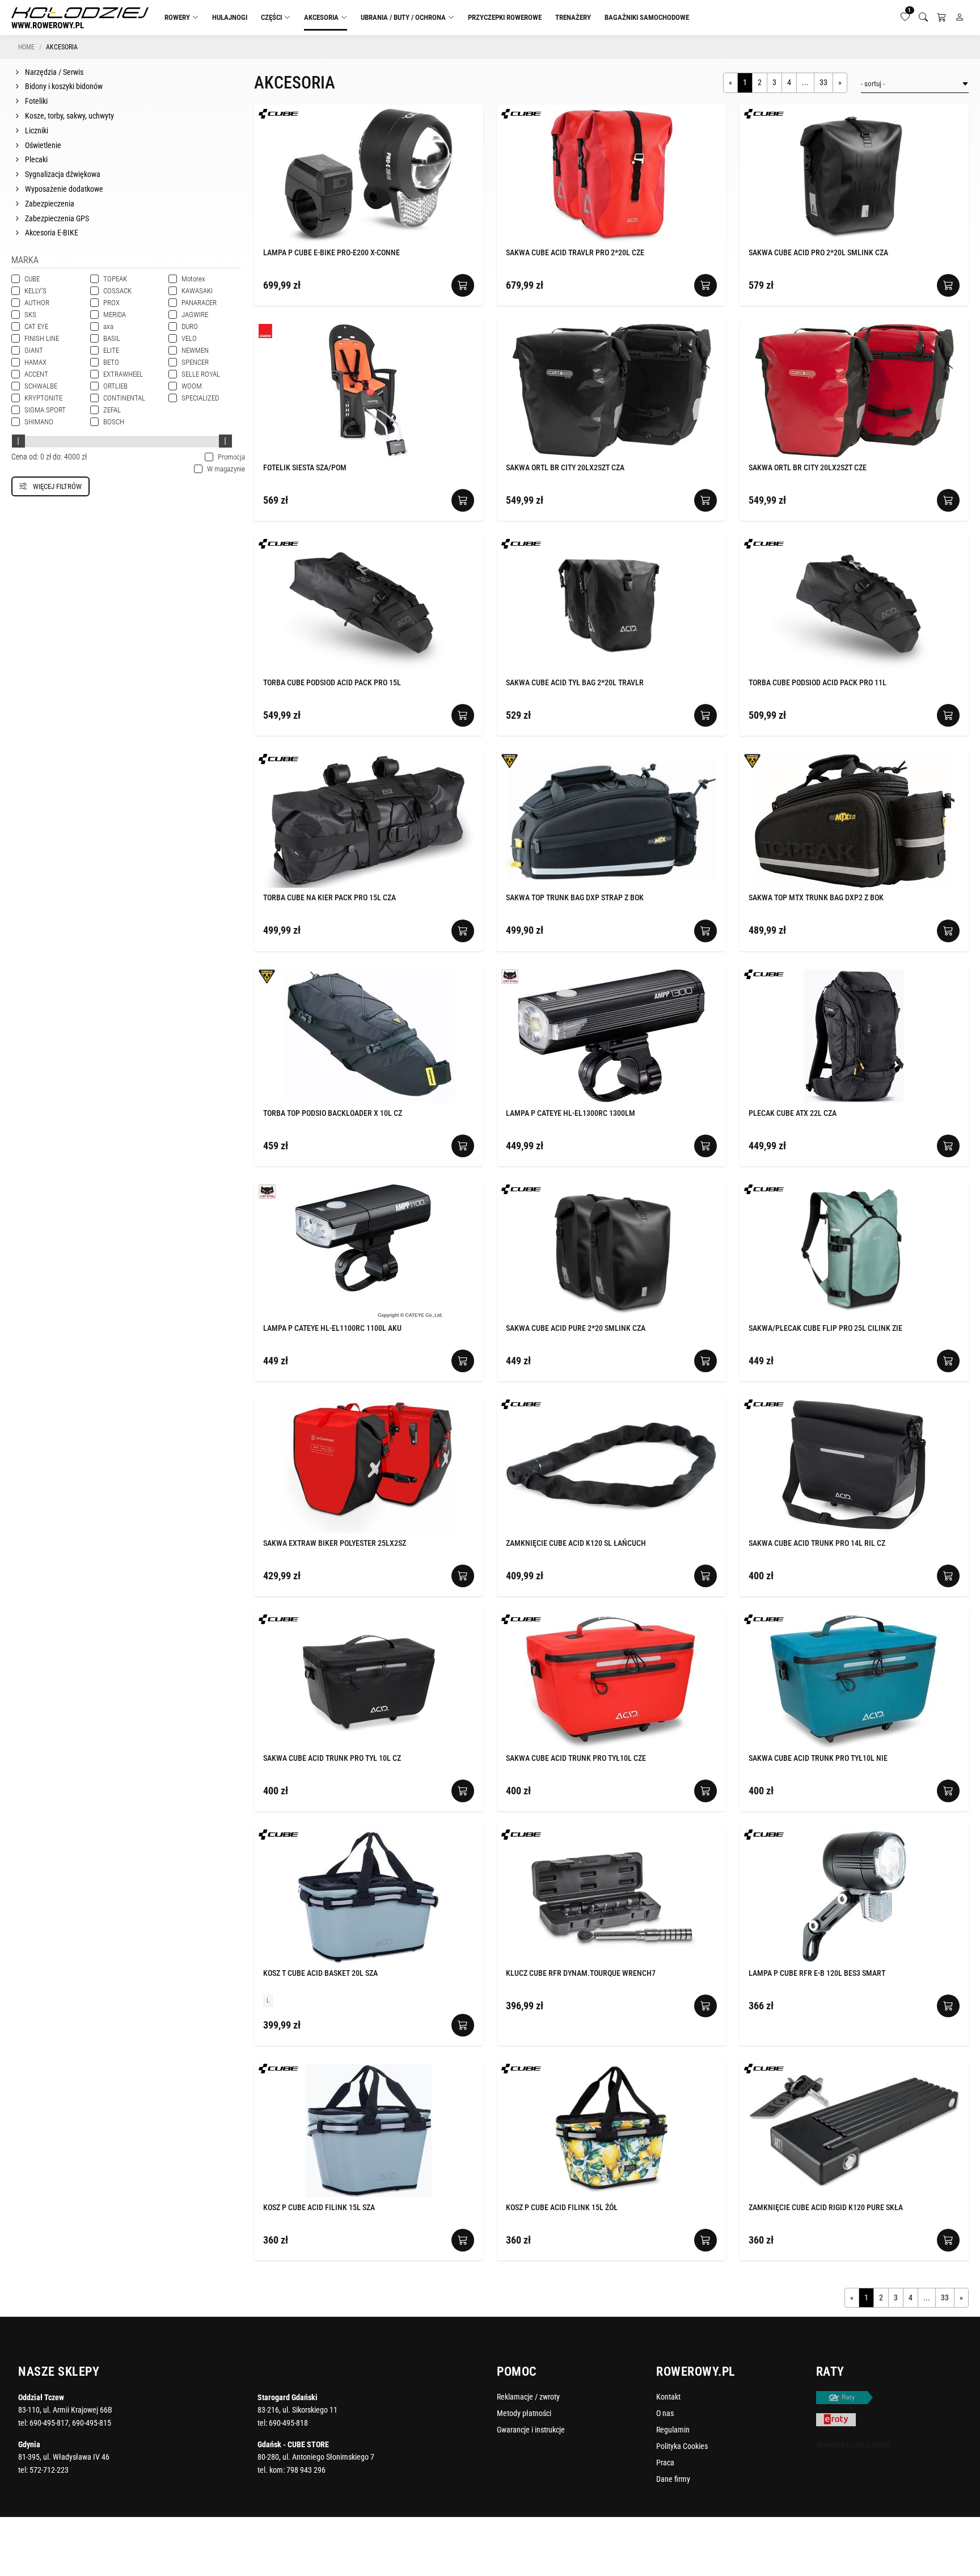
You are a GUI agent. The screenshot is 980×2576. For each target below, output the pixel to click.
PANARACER (199, 303)
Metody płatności (524, 2413)
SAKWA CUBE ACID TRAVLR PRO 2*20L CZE (575, 252)
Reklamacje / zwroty (528, 2397)
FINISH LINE (42, 338)
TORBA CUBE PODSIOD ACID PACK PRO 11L (818, 682)
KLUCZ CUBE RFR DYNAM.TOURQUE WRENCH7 (581, 1973)
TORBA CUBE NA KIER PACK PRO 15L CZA (330, 897)
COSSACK (117, 291)
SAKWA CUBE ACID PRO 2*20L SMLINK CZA (818, 252)
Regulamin (673, 2430)
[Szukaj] (923, 18)
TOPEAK (115, 279)
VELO (189, 338)
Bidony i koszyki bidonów (63, 86)
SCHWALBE (41, 386)
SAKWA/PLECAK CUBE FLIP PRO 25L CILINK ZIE (825, 1328)
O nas (665, 2413)
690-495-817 (49, 2423)
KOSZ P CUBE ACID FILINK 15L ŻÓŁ (562, 2207)
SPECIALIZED (200, 398)
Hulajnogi (230, 17)
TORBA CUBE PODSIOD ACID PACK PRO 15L (332, 682)
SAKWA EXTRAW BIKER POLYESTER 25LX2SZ (335, 1543)
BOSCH (114, 422)
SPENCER (195, 362)
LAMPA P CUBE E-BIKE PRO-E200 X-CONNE (331, 252)
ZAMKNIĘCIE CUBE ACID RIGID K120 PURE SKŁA (826, 2207)
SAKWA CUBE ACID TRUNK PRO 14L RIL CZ (817, 1543)
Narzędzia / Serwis (53, 72)
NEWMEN (195, 350)
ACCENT (36, 374)
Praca (665, 2463)
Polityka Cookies (682, 2446)
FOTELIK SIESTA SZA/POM (305, 467)
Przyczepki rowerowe (505, 17)
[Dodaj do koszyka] (463, 285)
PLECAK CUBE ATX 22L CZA (793, 1113)
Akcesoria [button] (321, 17)
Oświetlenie (42, 145)
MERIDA (115, 315)
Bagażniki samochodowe (647, 17)
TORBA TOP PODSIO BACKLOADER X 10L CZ (333, 1113)
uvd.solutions (872, 2445)
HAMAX (35, 362)
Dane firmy (673, 2479)
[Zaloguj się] (960, 18)
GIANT (34, 350)
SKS (30, 315)
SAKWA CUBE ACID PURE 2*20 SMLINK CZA (576, 1328)
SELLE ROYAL (201, 374)
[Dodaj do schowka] (471, 115)
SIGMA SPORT (45, 410)
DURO (190, 326)
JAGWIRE (195, 315)
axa (108, 326)
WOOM (192, 386)
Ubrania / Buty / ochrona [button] (403, 17)
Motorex (193, 279)
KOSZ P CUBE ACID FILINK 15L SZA (319, 2207)
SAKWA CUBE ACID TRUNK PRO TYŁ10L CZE (576, 1758)
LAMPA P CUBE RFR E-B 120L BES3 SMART (817, 1973)
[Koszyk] (941, 18)
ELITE (111, 350)
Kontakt (668, 2397)
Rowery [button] (177, 17)
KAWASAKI (197, 291)
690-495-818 (288, 2423)
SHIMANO (39, 422)
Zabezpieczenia (49, 204)
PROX (111, 303)
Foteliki (35, 101)
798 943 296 (306, 2470)
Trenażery (573, 17)
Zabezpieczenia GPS (56, 218)
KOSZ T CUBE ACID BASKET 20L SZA (320, 1973)
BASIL (112, 338)
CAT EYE (36, 326)
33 (823, 82)
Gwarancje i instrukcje (531, 2430)
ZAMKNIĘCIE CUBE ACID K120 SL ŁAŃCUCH (576, 1543)
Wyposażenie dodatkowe (63, 189)
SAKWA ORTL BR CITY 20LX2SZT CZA (565, 467)
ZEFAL (112, 410)
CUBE (32, 279)
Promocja (225, 457)
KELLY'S (35, 291)
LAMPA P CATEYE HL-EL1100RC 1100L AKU (332, 1328)
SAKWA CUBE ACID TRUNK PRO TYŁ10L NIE (818, 1758)
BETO (111, 362)
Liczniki (36, 130)
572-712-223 (49, 2470)
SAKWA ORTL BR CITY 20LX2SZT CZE (808, 467)
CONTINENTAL (124, 398)
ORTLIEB (115, 386)
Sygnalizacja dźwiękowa (62, 174)
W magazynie (219, 469)
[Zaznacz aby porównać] (458, 115)
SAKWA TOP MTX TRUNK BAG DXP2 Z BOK (816, 897)
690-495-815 (92, 2423)
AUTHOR (37, 303)
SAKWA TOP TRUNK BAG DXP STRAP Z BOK (575, 897)
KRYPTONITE (43, 398)
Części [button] (271, 17)
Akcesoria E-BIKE (51, 233)
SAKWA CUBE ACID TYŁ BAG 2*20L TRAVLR (575, 682)
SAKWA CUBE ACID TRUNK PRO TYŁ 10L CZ (332, 1758)
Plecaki (35, 159)
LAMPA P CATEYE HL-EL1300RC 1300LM (571, 1113)
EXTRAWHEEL (123, 374)
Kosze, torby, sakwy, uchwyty (69, 116)
